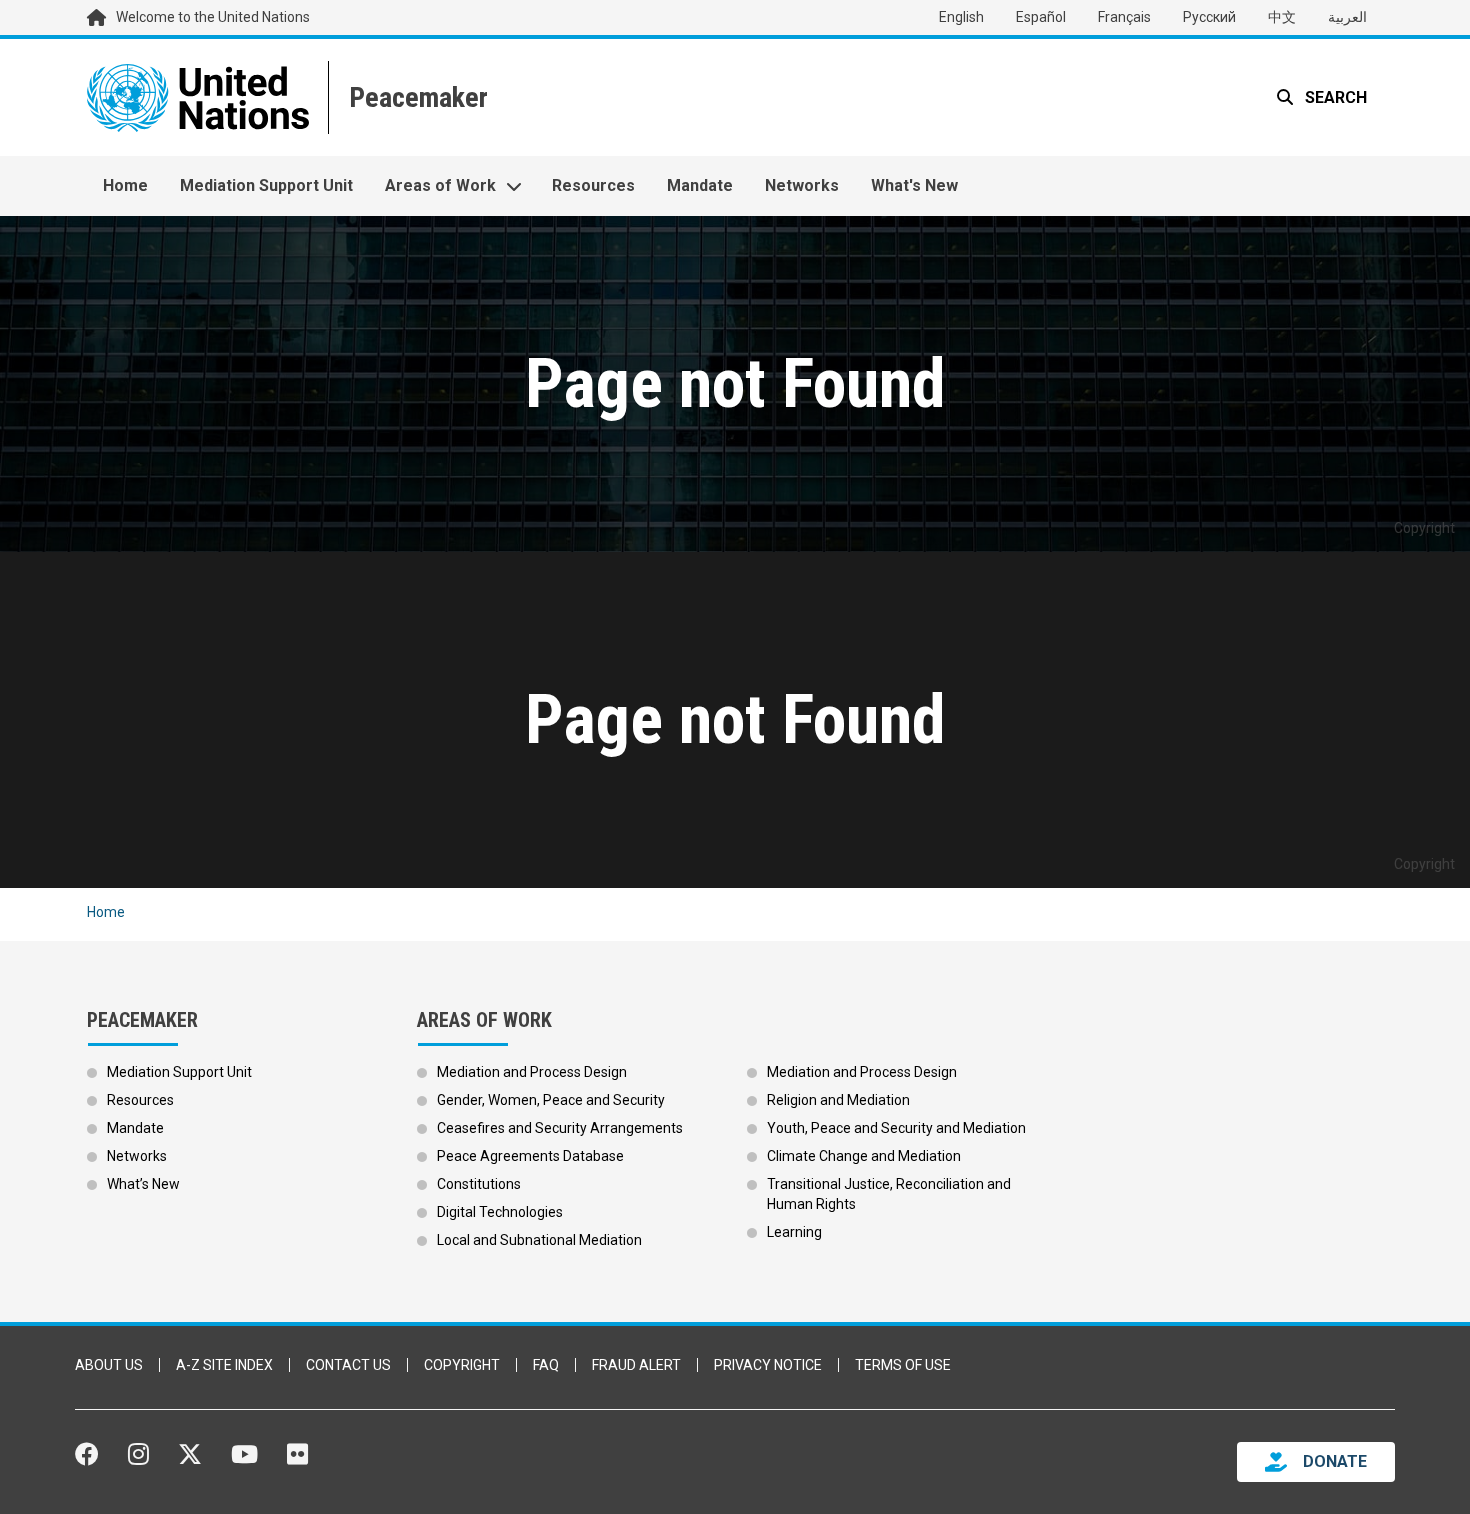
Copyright (462, 1365)
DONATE (1335, 1461)
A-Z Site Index (224, 1365)
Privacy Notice (768, 1365)
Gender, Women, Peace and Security (551, 1100)
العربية (1347, 17)
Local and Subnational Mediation (539, 1240)
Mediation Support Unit (266, 185)
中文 (1282, 17)
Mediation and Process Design (532, 1072)
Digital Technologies (500, 1212)
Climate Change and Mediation (864, 1156)
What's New (914, 185)
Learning (794, 1232)
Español (1041, 17)
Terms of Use (903, 1365)
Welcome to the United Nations (213, 17)
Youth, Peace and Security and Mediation (896, 1128)
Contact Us (348, 1365)
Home (125, 185)
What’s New (143, 1184)
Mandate (700, 185)
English (961, 17)
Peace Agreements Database (530, 1156)
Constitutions (479, 1184)
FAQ (546, 1365)
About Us (109, 1365)
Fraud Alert (636, 1365)
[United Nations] (198, 97)
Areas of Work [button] (440, 185)
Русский (1209, 17)
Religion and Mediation (838, 1100)
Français (1124, 17)
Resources (593, 185)
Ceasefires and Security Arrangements (560, 1128)
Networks (802, 185)
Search (1334, 97)
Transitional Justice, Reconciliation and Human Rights (889, 1194)
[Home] (416, 97)
